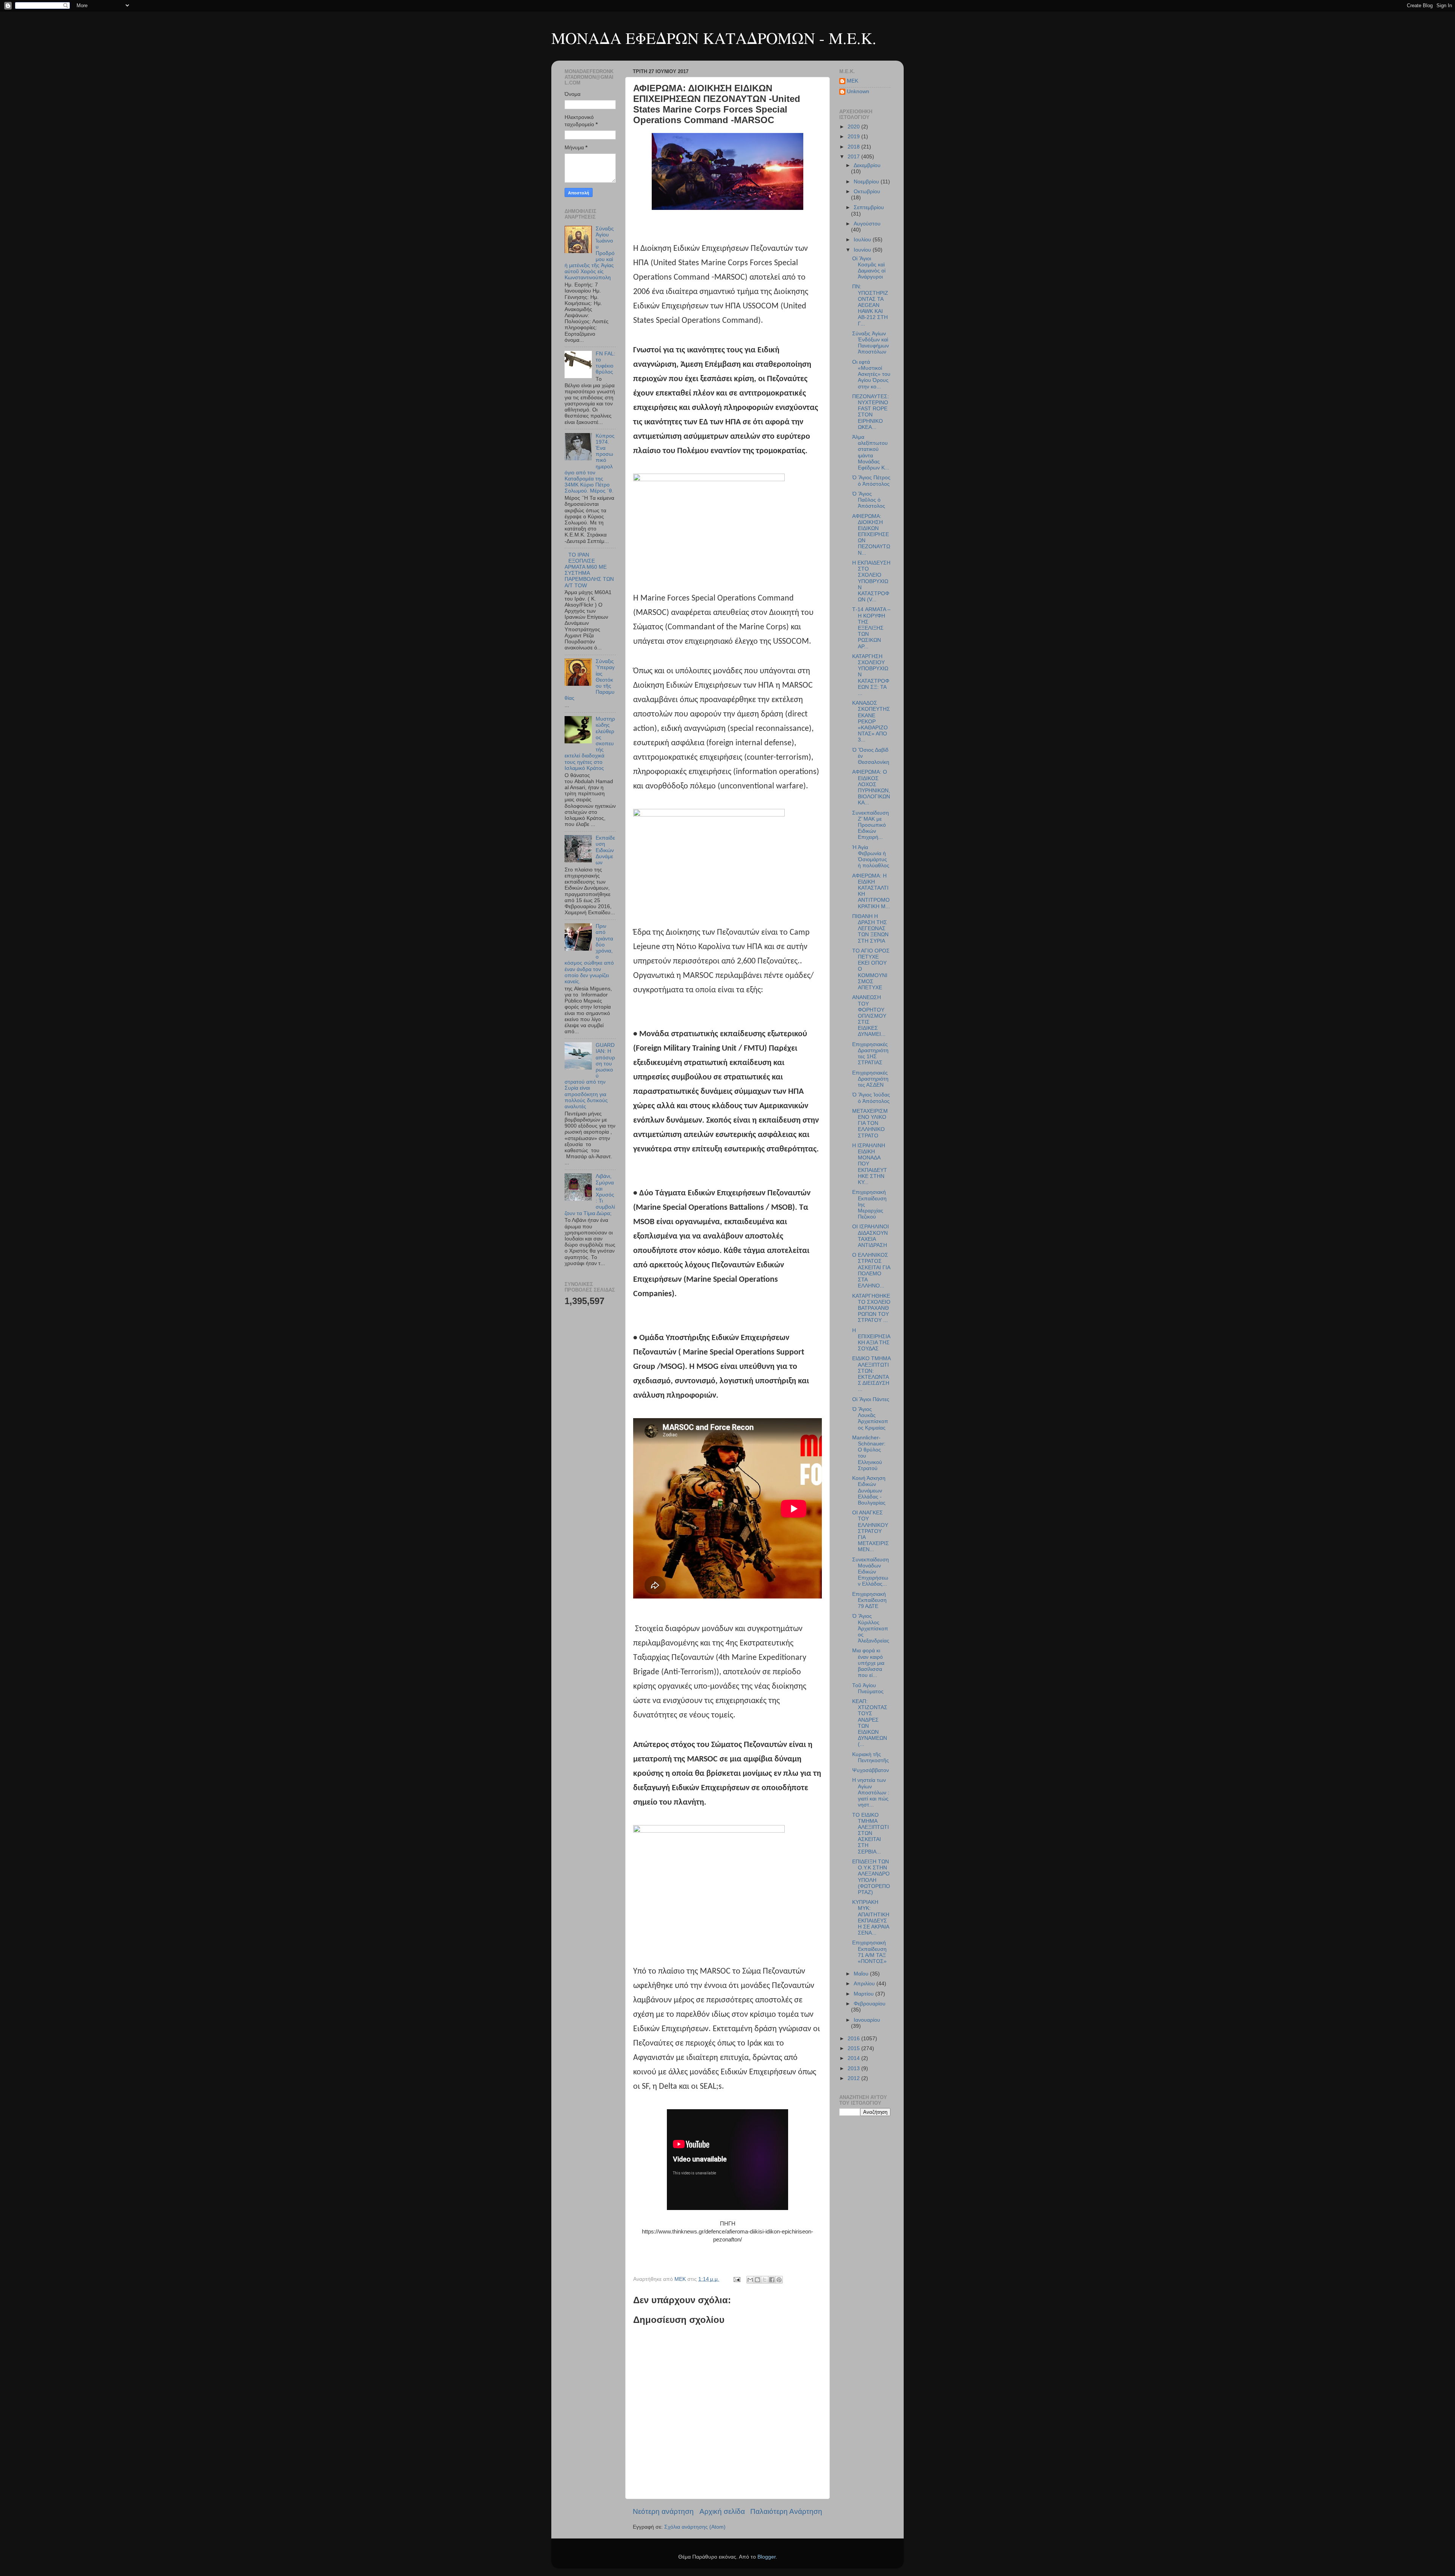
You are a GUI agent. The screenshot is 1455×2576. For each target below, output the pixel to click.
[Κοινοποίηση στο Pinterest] (779, 2280)
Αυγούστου (867, 224)
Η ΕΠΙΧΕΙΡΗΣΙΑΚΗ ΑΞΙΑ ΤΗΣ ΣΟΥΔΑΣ (871, 1340)
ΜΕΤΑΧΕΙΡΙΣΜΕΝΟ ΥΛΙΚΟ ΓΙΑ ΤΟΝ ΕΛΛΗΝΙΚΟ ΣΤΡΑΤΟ (870, 1123)
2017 (854, 157)
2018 (854, 147)
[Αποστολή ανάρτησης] (736, 2279)
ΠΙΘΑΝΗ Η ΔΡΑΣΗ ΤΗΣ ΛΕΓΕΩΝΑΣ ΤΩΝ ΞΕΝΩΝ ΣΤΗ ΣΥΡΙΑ (870, 929)
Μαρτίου (864, 1994)
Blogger (767, 2557)
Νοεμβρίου (867, 182)
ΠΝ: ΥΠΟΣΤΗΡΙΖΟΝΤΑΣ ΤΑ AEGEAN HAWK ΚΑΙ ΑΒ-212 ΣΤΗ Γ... (870, 305)
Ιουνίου (863, 250)
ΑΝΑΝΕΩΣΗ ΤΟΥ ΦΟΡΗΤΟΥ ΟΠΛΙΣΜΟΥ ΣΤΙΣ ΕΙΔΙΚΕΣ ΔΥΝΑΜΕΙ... (869, 1016)
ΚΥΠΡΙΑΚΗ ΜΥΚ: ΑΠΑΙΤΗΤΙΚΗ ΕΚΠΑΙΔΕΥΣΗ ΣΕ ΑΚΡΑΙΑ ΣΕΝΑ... (871, 1918)
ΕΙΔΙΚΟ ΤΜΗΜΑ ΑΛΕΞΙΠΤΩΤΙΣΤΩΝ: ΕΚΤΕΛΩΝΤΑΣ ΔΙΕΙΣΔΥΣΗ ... (871, 1374)
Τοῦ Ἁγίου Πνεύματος (868, 1688)
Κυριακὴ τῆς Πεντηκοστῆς (871, 1757)
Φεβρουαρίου (870, 2004)
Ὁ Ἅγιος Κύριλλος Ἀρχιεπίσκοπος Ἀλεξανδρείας (871, 1628)
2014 (854, 2058)
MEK (853, 81)
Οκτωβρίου (867, 192)
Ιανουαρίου (867, 2020)
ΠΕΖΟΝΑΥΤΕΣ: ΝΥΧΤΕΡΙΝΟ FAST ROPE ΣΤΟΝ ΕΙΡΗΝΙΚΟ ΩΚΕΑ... (871, 412)
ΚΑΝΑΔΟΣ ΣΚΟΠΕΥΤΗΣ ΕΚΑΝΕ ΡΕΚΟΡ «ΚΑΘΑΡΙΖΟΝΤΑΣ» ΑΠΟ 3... (871, 721)
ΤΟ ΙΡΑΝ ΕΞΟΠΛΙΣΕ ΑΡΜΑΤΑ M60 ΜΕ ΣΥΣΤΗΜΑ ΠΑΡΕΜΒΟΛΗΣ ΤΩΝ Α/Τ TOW (589, 570)
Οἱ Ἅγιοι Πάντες (871, 1399)
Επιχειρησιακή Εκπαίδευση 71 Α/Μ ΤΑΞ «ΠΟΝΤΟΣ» (869, 1952)
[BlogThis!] (757, 2280)
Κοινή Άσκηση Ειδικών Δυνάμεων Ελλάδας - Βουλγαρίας (869, 1491)
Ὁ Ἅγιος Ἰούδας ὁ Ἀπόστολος (871, 1098)
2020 (854, 127)
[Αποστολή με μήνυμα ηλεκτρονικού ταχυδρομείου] (750, 2280)
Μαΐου (862, 1974)
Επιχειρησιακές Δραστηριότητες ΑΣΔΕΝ (870, 1079)
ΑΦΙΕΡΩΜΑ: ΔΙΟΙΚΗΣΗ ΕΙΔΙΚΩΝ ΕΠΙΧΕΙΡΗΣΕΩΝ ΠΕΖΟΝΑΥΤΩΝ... (871, 535)
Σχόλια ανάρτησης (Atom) (695, 2527)
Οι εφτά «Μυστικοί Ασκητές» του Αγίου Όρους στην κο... (871, 374)
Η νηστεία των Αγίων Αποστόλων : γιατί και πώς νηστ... (871, 1792)
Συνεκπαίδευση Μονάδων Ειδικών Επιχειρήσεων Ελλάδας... (871, 1572)
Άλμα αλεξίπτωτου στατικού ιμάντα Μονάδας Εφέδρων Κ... (871, 452)
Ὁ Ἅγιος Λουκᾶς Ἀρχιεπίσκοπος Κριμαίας (870, 1419)
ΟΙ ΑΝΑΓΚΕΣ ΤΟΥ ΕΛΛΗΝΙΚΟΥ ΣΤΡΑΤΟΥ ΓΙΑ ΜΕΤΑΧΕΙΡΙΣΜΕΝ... (871, 1531)
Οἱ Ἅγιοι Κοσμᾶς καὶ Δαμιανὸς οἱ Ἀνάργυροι (869, 268)
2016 (854, 2039)
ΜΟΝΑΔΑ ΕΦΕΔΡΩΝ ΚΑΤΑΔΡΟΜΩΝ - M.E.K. (714, 38)
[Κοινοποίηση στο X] (765, 2280)
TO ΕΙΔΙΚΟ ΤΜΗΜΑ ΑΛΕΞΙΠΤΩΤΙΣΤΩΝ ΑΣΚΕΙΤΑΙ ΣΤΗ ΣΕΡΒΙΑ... (871, 1833)
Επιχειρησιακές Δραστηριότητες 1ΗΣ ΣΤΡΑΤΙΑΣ (870, 1054)
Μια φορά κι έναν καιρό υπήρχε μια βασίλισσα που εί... (868, 1663)
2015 (854, 2048)
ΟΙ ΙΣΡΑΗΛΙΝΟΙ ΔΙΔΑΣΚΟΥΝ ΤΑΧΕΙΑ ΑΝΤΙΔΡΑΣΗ (871, 1236)
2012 (854, 2078)
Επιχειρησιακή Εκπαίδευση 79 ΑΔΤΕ (869, 1600)
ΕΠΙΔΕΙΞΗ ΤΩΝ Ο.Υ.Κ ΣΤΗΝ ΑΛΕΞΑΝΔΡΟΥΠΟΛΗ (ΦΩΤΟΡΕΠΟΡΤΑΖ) (871, 1877)
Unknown (858, 91)
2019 (854, 137)
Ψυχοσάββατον (871, 1770)
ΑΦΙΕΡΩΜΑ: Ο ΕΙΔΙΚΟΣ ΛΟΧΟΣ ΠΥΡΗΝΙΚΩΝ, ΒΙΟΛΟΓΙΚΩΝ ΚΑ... (871, 787)
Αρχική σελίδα (722, 2511)
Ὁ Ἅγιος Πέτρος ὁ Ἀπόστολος (871, 481)
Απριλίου (865, 1984)
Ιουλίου (863, 240)
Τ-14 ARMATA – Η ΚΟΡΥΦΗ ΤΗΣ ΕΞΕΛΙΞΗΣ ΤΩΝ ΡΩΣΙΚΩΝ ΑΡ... (871, 628)
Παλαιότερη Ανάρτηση (786, 2511)
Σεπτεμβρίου (869, 207)
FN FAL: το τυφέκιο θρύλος (605, 363)
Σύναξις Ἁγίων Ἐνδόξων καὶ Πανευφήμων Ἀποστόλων (871, 343)
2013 (854, 2068)
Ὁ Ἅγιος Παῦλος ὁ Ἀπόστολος (869, 500)
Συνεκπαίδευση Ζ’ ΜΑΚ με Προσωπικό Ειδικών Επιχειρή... (871, 825)
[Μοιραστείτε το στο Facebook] (772, 2280)
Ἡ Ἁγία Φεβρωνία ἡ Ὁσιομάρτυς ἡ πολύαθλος (871, 857)
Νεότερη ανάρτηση (663, 2511)
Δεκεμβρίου (867, 165)
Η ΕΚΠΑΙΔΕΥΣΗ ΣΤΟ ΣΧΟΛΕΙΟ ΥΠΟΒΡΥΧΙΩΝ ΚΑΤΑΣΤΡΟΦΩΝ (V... (871, 581)
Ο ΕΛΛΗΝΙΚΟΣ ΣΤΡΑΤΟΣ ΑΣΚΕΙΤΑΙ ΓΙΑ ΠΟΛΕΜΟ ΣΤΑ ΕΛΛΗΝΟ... (871, 1270)
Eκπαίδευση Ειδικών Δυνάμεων (605, 850)
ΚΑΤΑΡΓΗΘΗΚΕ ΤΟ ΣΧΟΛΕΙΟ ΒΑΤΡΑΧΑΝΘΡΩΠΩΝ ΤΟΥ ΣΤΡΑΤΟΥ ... (871, 1308)
